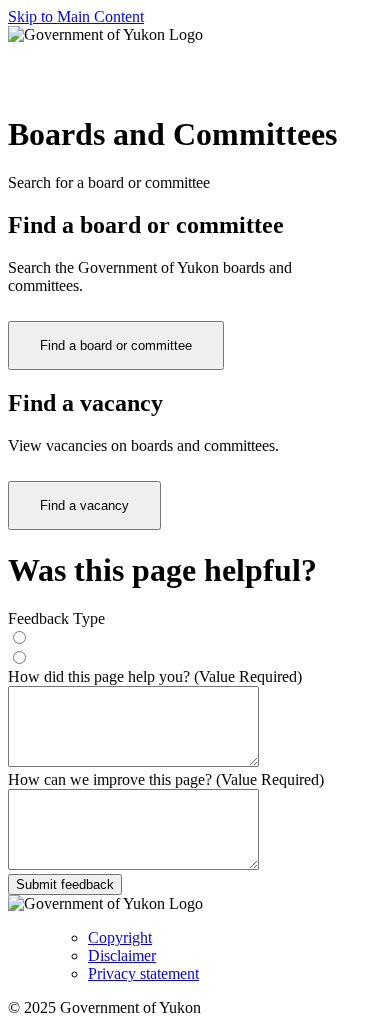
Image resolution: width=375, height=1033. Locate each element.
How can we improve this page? (166, 779)
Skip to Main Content (76, 16)
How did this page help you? (155, 676)
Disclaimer (122, 955)
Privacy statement (143, 973)
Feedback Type (56, 618)
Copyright (120, 937)
